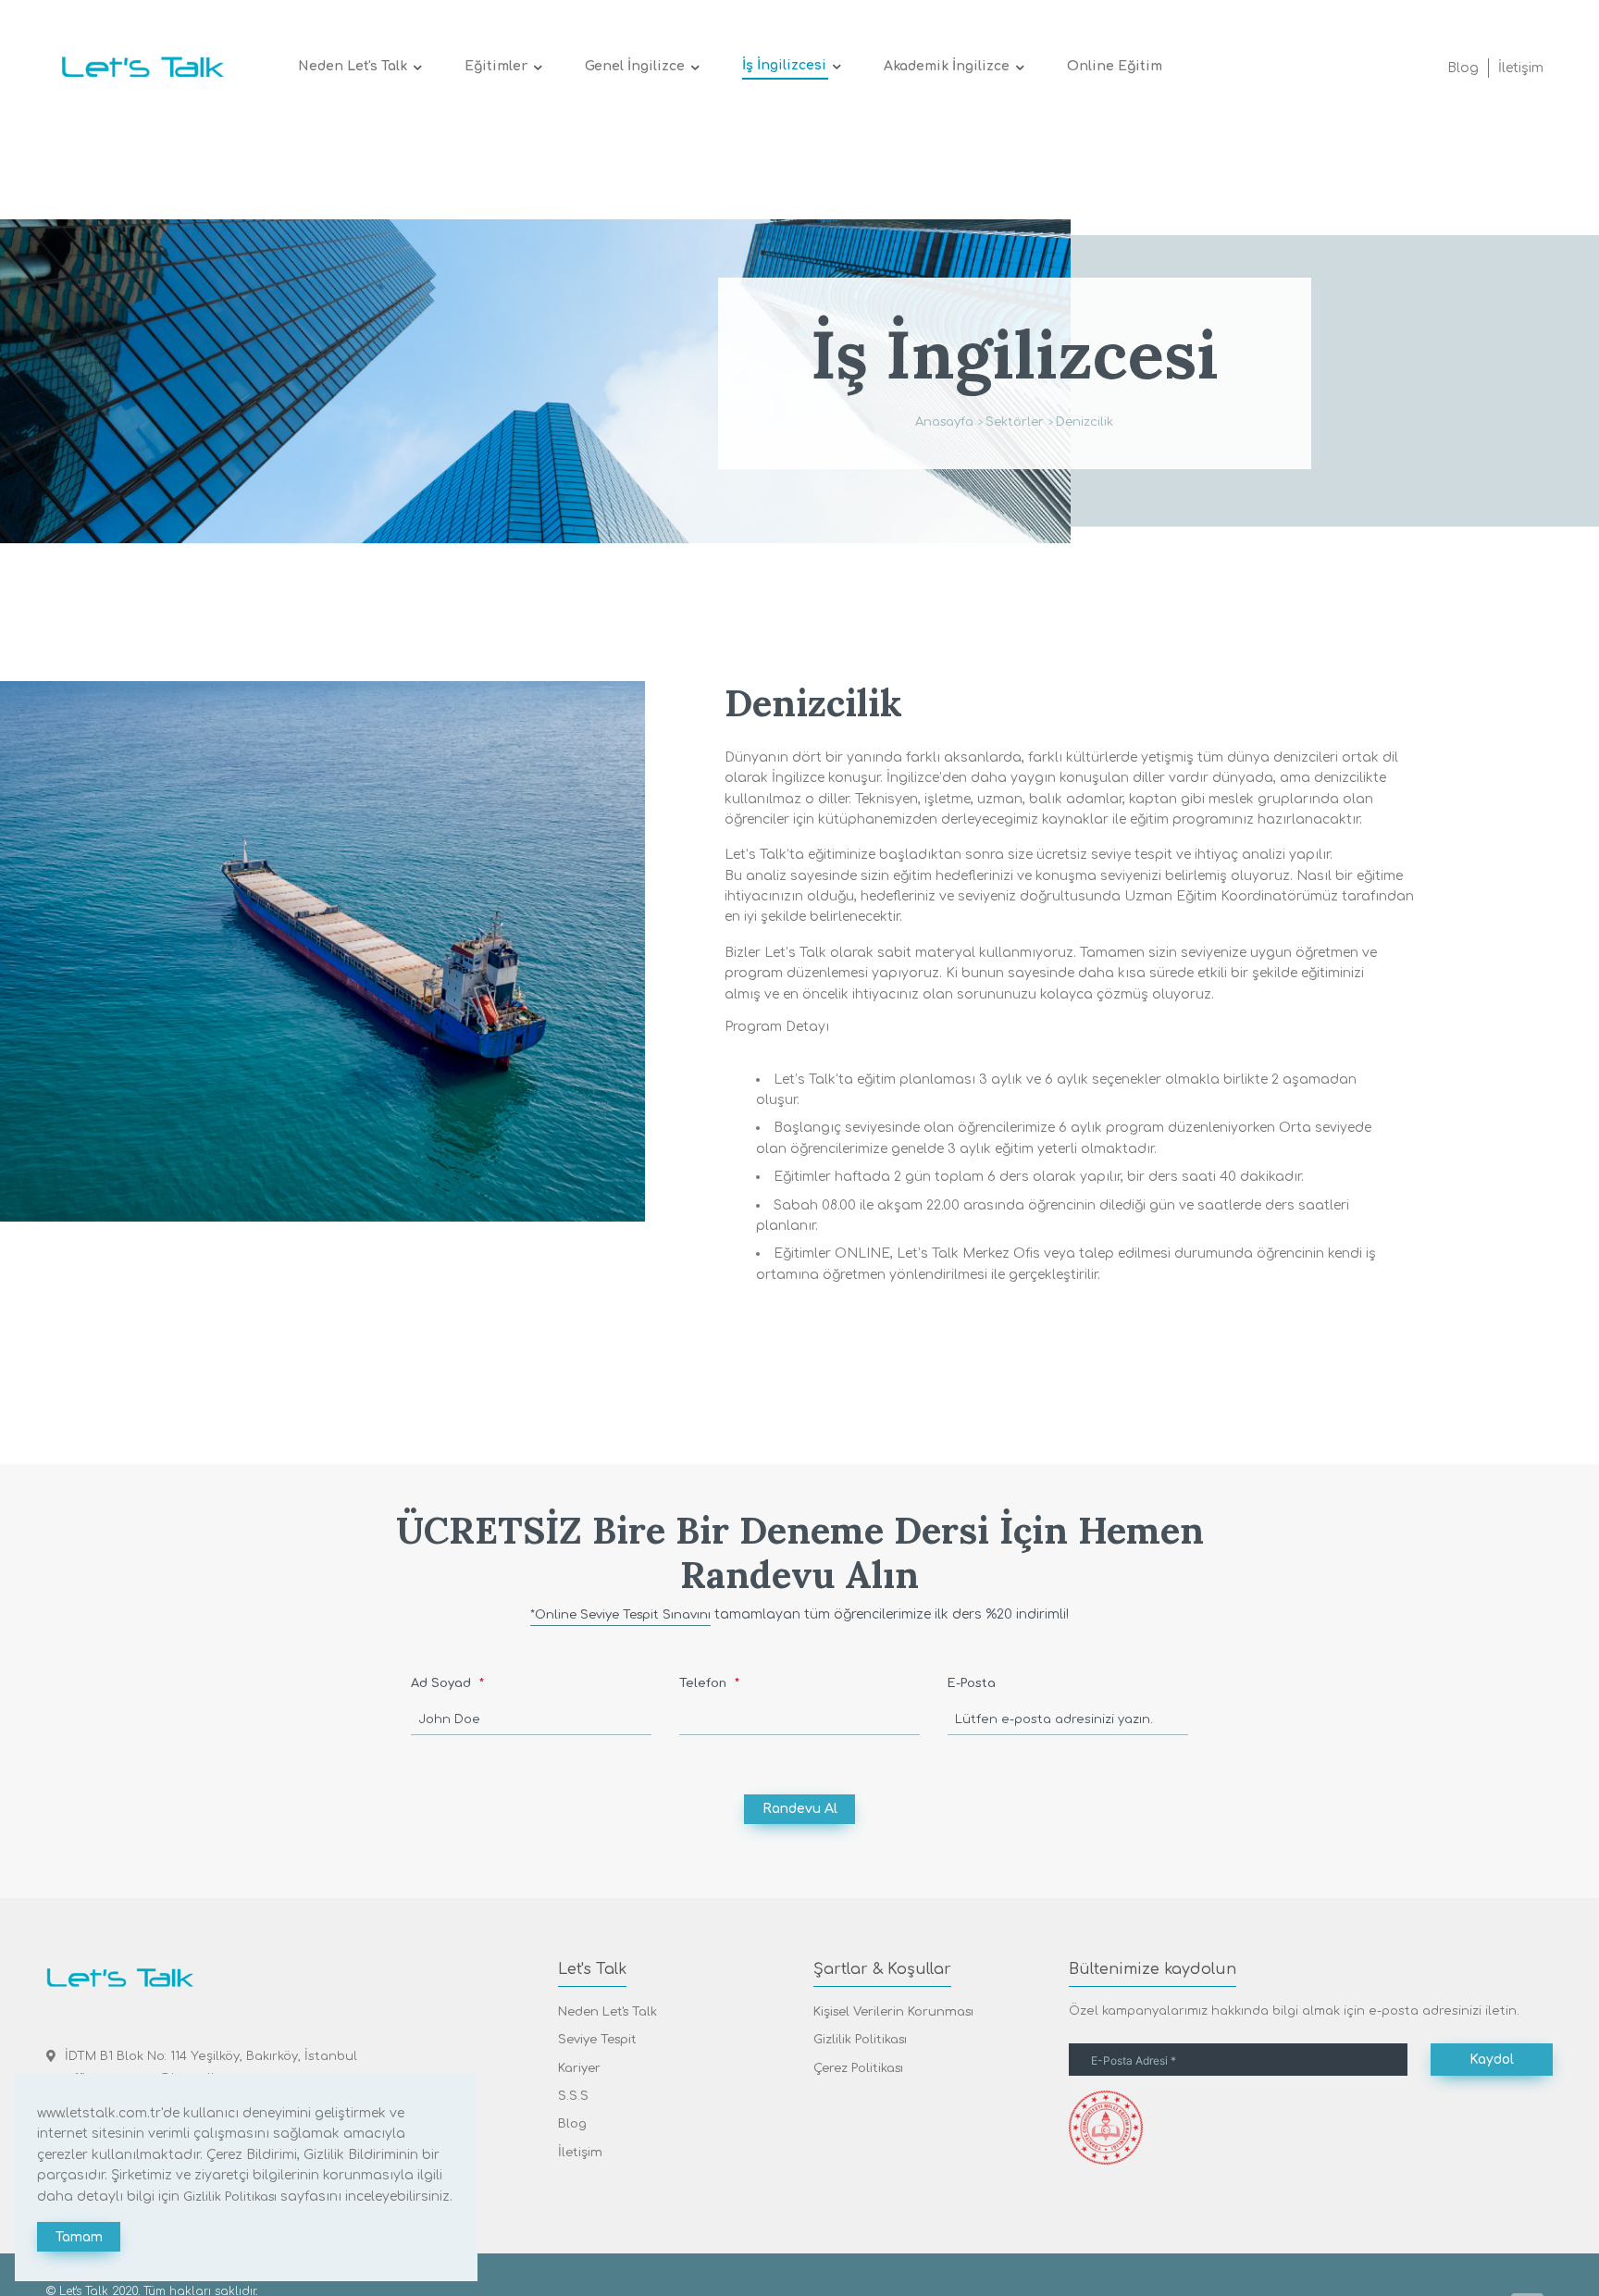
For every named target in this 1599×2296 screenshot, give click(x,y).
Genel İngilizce (635, 66)
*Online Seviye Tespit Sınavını (620, 1615)
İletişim (1521, 68)
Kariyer (579, 2068)
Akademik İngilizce (947, 66)
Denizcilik (1085, 422)
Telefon (705, 1683)
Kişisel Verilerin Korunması (893, 2012)
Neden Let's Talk (353, 66)
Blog (1463, 68)
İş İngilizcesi (784, 65)
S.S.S (573, 2096)
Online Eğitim (1115, 66)
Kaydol (1492, 2060)
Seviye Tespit (597, 2040)
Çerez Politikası (858, 2068)
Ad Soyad (443, 1683)
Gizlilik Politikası (860, 2040)
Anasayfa (944, 422)
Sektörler (1015, 422)
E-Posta (972, 1683)
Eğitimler (496, 66)
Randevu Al (800, 1809)
